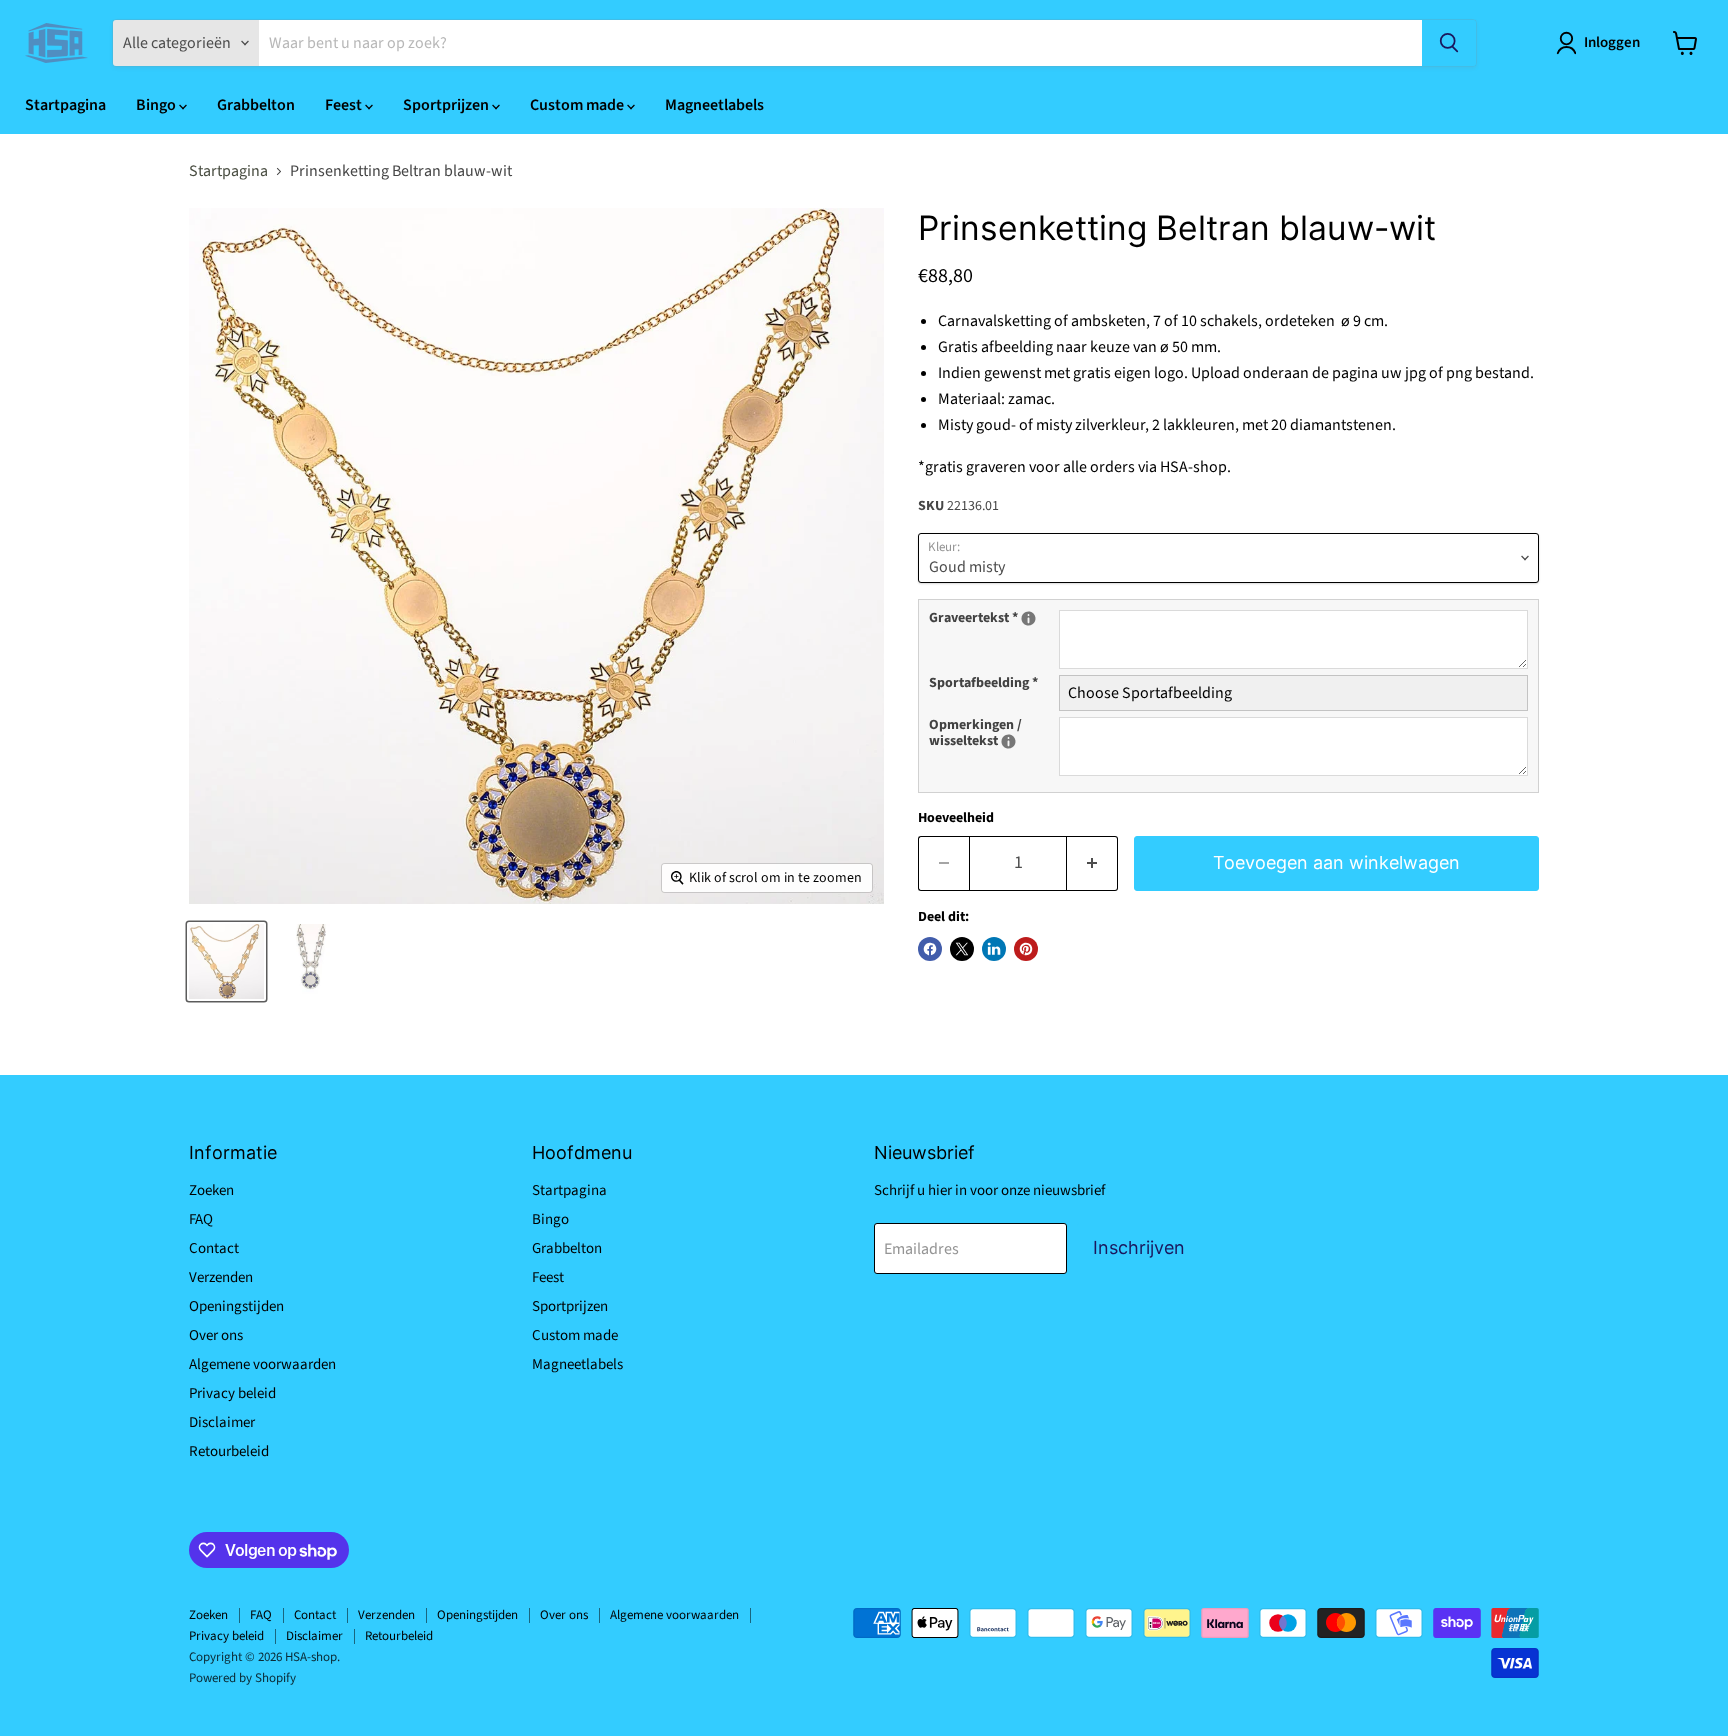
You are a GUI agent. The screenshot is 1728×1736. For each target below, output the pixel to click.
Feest (345, 105)
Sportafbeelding (983, 684)
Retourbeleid (229, 1451)
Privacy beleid (232, 1393)
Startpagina (65, 105)
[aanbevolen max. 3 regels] (1028, 618)
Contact (214, 1248)
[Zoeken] (1449, 43)
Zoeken (211, 1190)
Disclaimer (222, 1422)
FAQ (201, 1219)
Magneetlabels (714, 105)
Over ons (216, 1335)
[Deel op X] (962, 949)
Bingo (157, 105)
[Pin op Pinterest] (1026, 949)
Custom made (578, 105)
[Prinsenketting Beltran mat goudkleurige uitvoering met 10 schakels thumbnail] (226, 961)
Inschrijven (1139, 1247)
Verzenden (221, 1277)
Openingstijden (236, 1306)
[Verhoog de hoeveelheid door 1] (1092, 863)
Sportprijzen (447, 105)
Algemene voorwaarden (262, 1364)
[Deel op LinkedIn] (994, 949)
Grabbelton (256, 105)
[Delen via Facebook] (930, 949)
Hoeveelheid (956, 818)
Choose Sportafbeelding (1150, 693)
